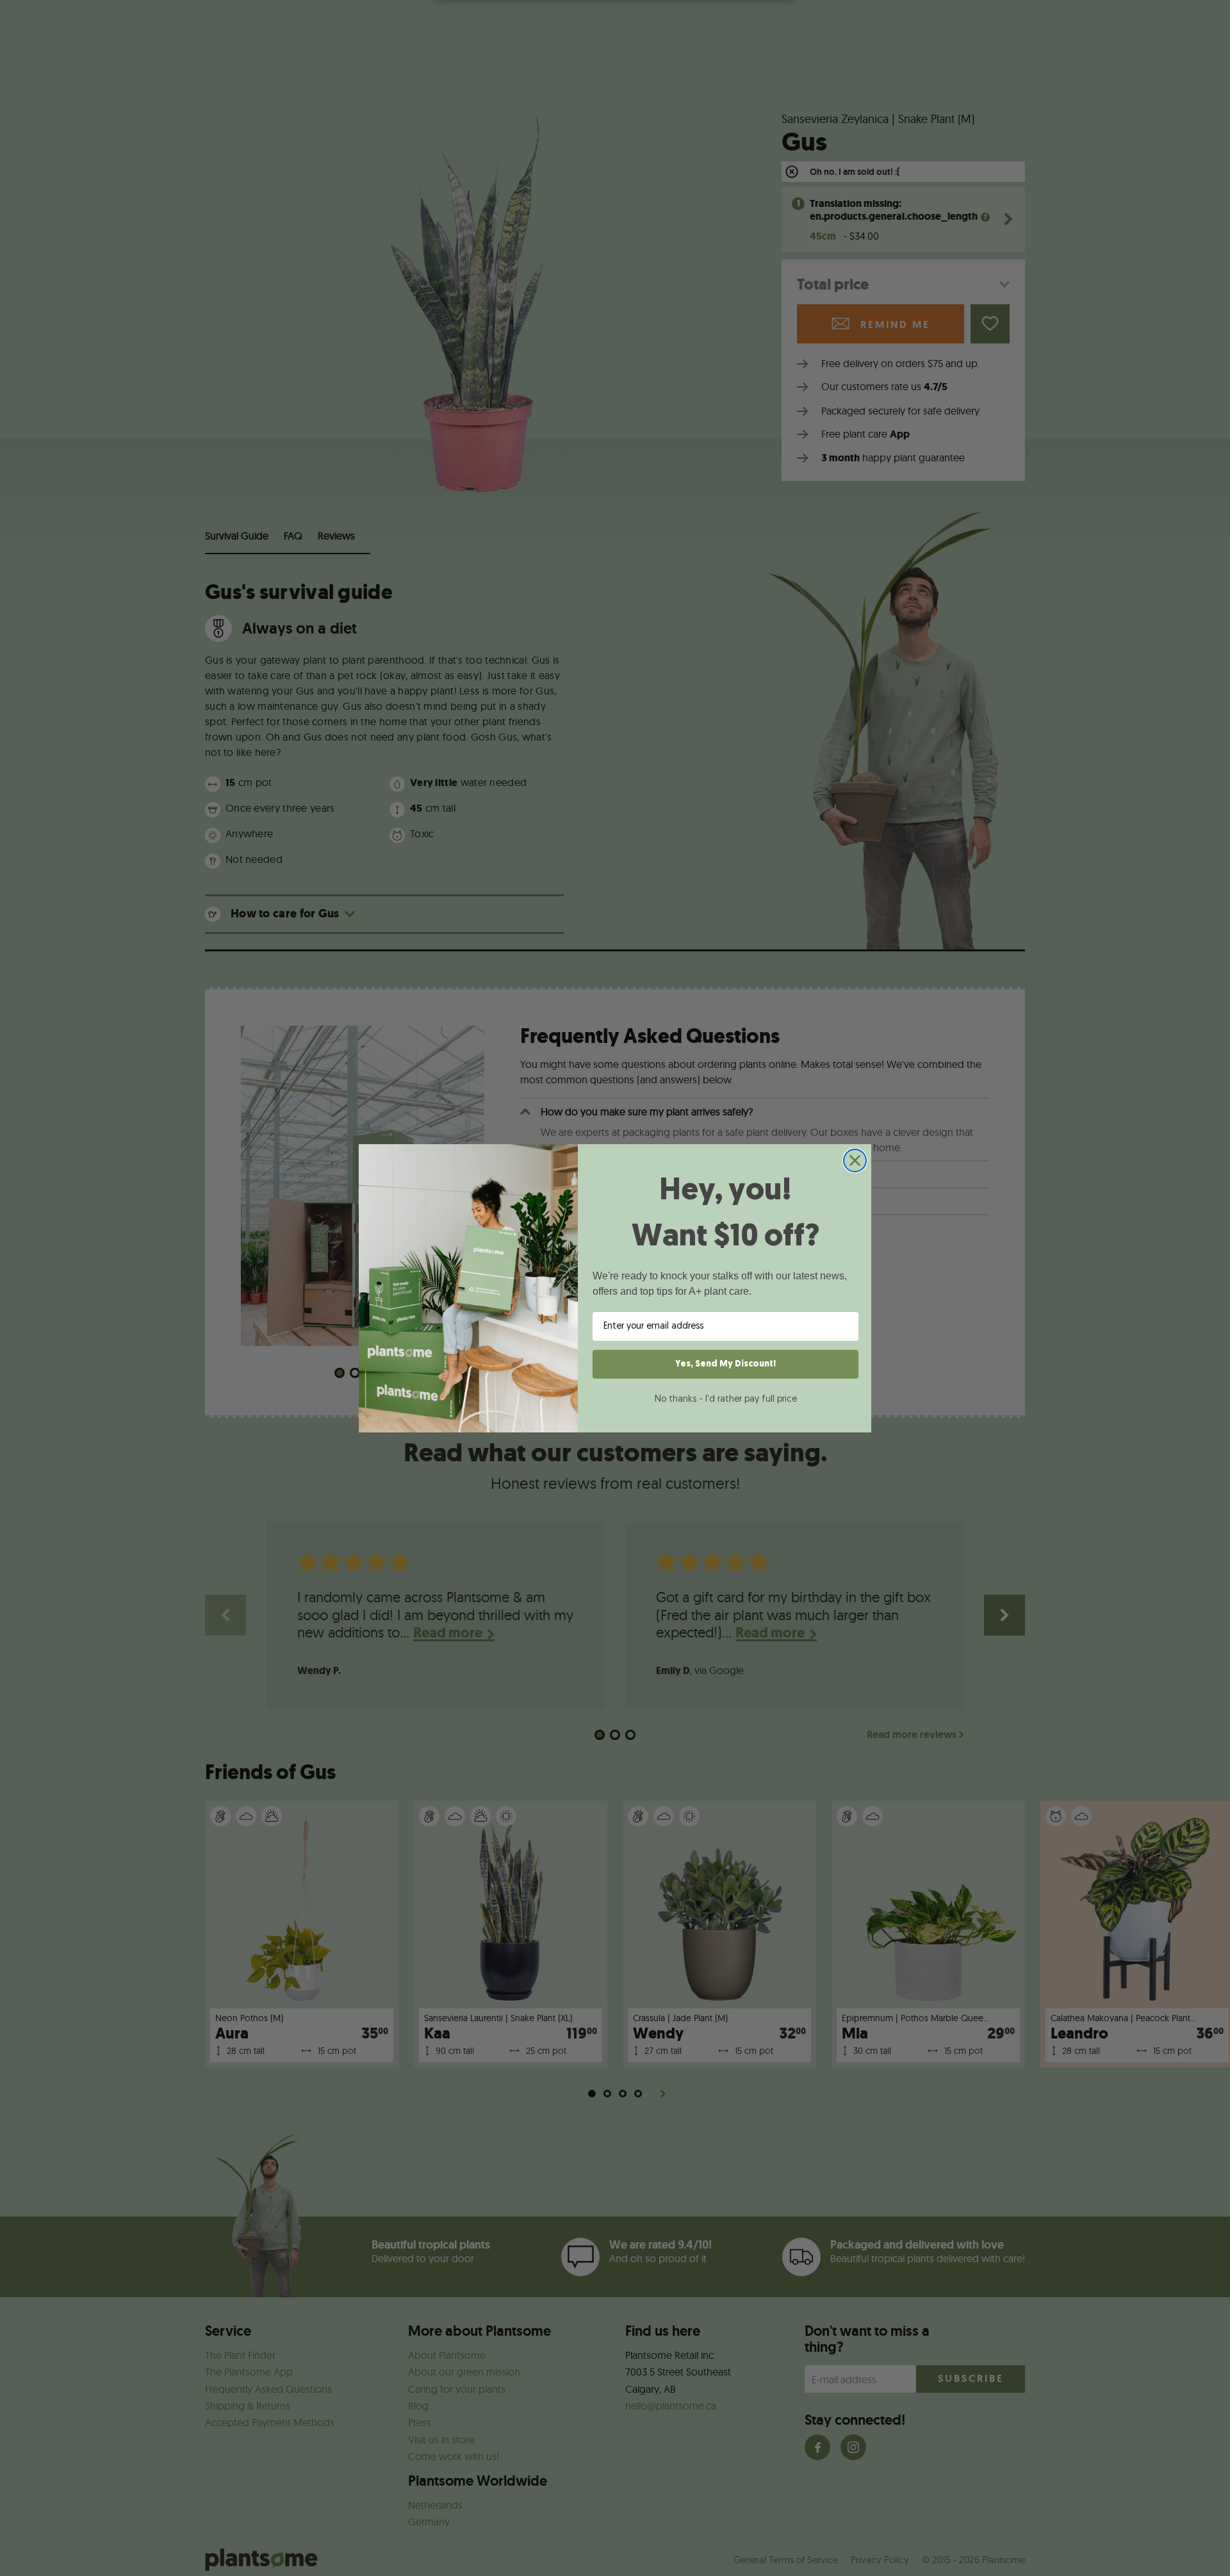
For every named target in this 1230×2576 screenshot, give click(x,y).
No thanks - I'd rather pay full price (726, 1399)
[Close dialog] (855, 1161)
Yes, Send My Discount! (726, 1364)
